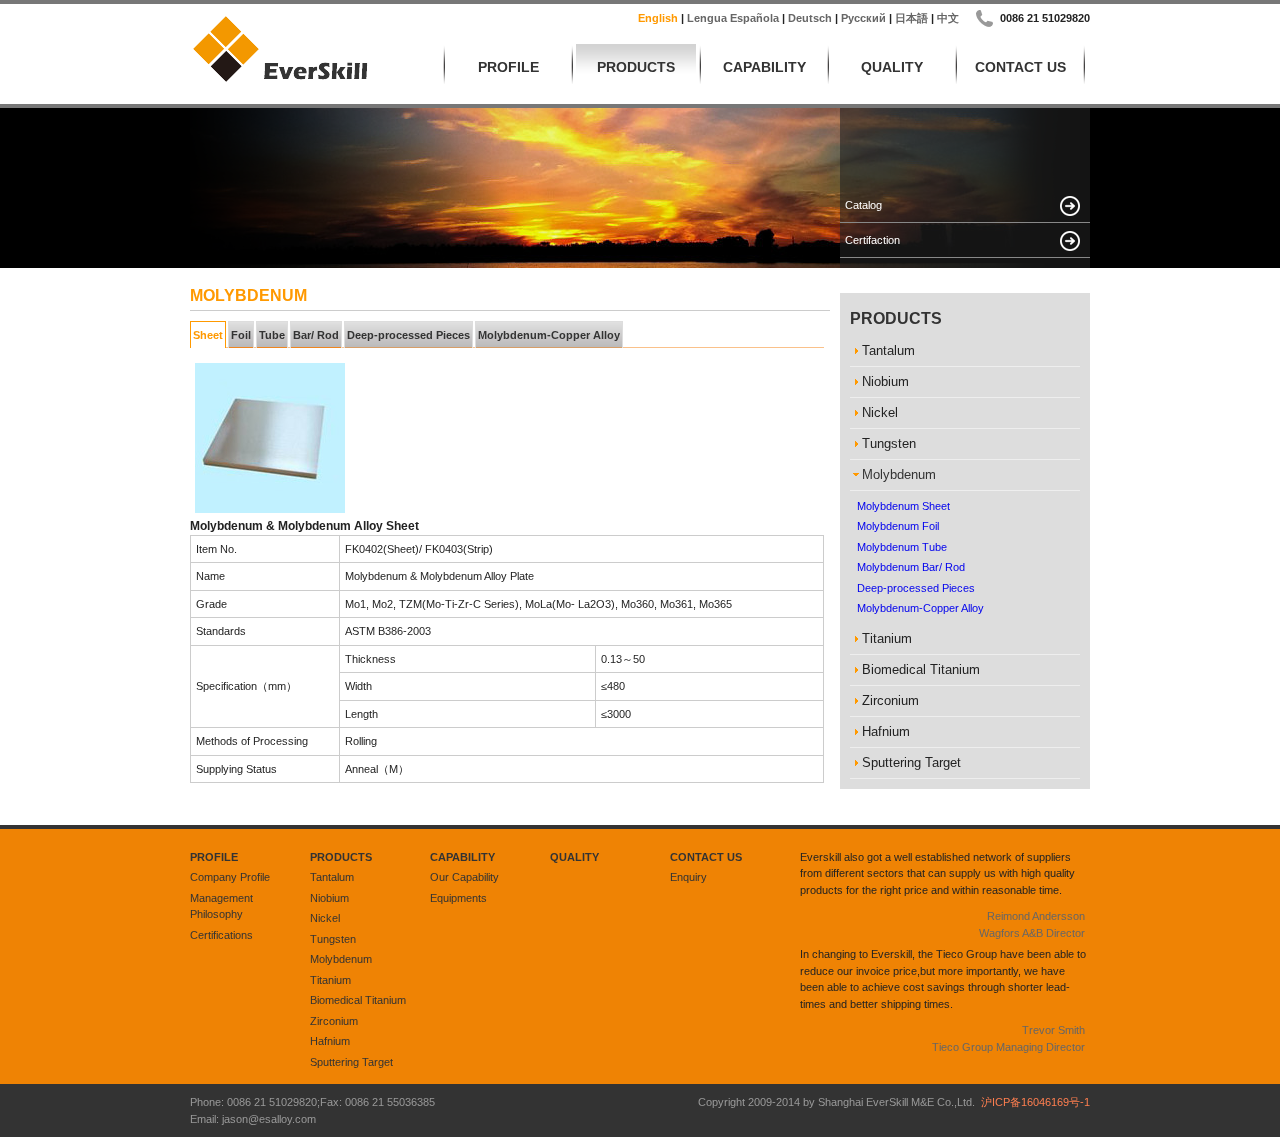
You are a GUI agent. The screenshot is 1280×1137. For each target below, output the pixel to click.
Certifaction (872, 240)
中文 (948, 18)
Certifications (221, 935)
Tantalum (332, 877)
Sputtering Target (351, 1062)
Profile (508, 67)
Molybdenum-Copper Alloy (549, 335)
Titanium (330, 980)
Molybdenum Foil (898, 526)
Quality (892, 67)
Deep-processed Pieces (408, 335)
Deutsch (810, 18)
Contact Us (1020, 67)
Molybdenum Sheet (903, 506)
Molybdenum (341, 959)
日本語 (911, 18)
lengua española (733, 18)
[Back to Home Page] (280, 80)
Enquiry (688, 877)
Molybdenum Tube (902, 547)
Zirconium (334, 1021)
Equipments (458, 898)
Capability (764, 67)
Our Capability (464, 877)
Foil (241, 335)
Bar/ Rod (316, 335)
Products (636, 67)
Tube (272, 335)
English (658, 18)
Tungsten (333, 939)
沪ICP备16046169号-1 (1035, 1102)
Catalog (863, 205)
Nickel (325, 918)
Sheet (208, 335)
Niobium (329, 898)
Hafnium (330, 1041)
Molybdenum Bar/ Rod (911, 567)
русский (863, 18)
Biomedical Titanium (358, 1000)
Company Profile (230, 877)
